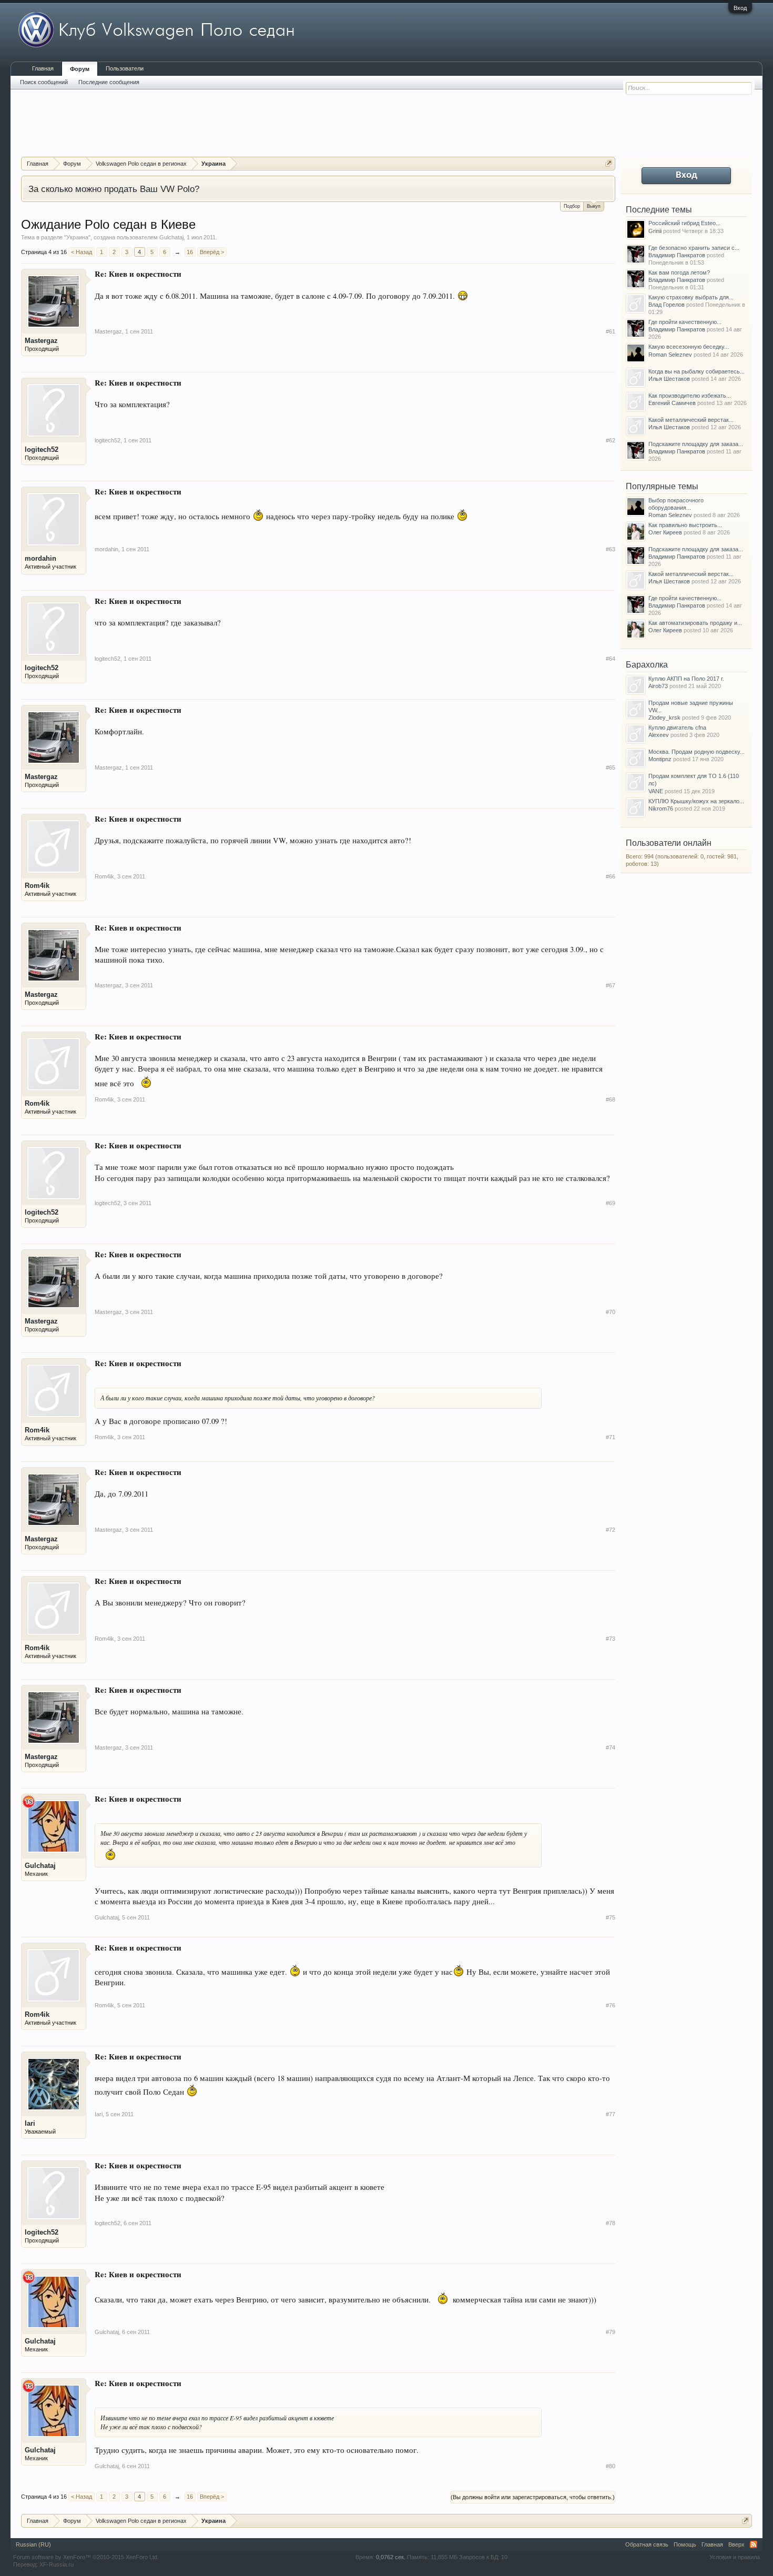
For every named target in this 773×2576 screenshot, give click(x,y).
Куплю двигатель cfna (677, 728)
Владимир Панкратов (677, 255)
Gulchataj (171, 237)
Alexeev (659, 735)
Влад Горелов (667, 305)
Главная (43, 68)
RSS (754, 2544)
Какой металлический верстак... (691, 420)
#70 (611, 1312)
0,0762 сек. (391, 2557)
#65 (611, 767)
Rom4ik (37, 886)
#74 (611, 1747)
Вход (740, 8)
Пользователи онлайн (669, 843)
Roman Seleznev (670, 355)
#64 (611, 659)
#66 (611, 876)
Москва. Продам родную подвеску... (696, 752)
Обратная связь (647, 2544)
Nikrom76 (661, 809)
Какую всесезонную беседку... (689, 347)
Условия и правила (735, 2557)
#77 (611, 2114)
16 (190, 252)
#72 (611, 1530)
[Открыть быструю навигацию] (609, 163)
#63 (611, 549)
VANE (656, 791)
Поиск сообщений (44, 82)
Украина (77, 237)
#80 (611, 2466)
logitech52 (42, 449)
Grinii (655, 231)
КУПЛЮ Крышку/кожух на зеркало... (696, 801)
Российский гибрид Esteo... (684, 223)
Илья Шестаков (669, 379)
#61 (611, 331)
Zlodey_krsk (664, 718)
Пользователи (125, 68)
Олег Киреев (665, 532)
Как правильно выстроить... (685, 525)
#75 (611, 1917)
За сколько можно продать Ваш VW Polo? (114, 189)
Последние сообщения (109, 82)
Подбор (572, 206)
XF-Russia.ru (57, 2564)
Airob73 (658, 686)
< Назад (82, 252)
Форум (80, 69)
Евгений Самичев (672, 403)
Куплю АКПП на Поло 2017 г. (686, 679)
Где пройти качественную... (685, 322)
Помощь (685, 2544)
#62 (611, 440)
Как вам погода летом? (679, 272)
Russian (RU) (33, 2544)
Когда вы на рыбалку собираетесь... (696, 371)
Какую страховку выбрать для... (691, 297)
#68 (611, 1099)
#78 (611, 2223)
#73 (611, 1639)
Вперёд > (212, 252)
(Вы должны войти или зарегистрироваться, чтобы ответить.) (533, 2497)
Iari (30, 2123)
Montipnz (660, 759)
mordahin (40, 558)
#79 (611, 2332)
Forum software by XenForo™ (86, 2557)
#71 (611, 1437)
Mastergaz (41, 341)
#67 (611, 985)
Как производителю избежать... (690, 396)
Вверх (736, 2544)
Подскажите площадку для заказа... (696, 444)
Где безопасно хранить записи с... (694, 248)
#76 (611, 2005)
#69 (611, 1203)
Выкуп (594, 206)
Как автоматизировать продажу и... (695, 623)
